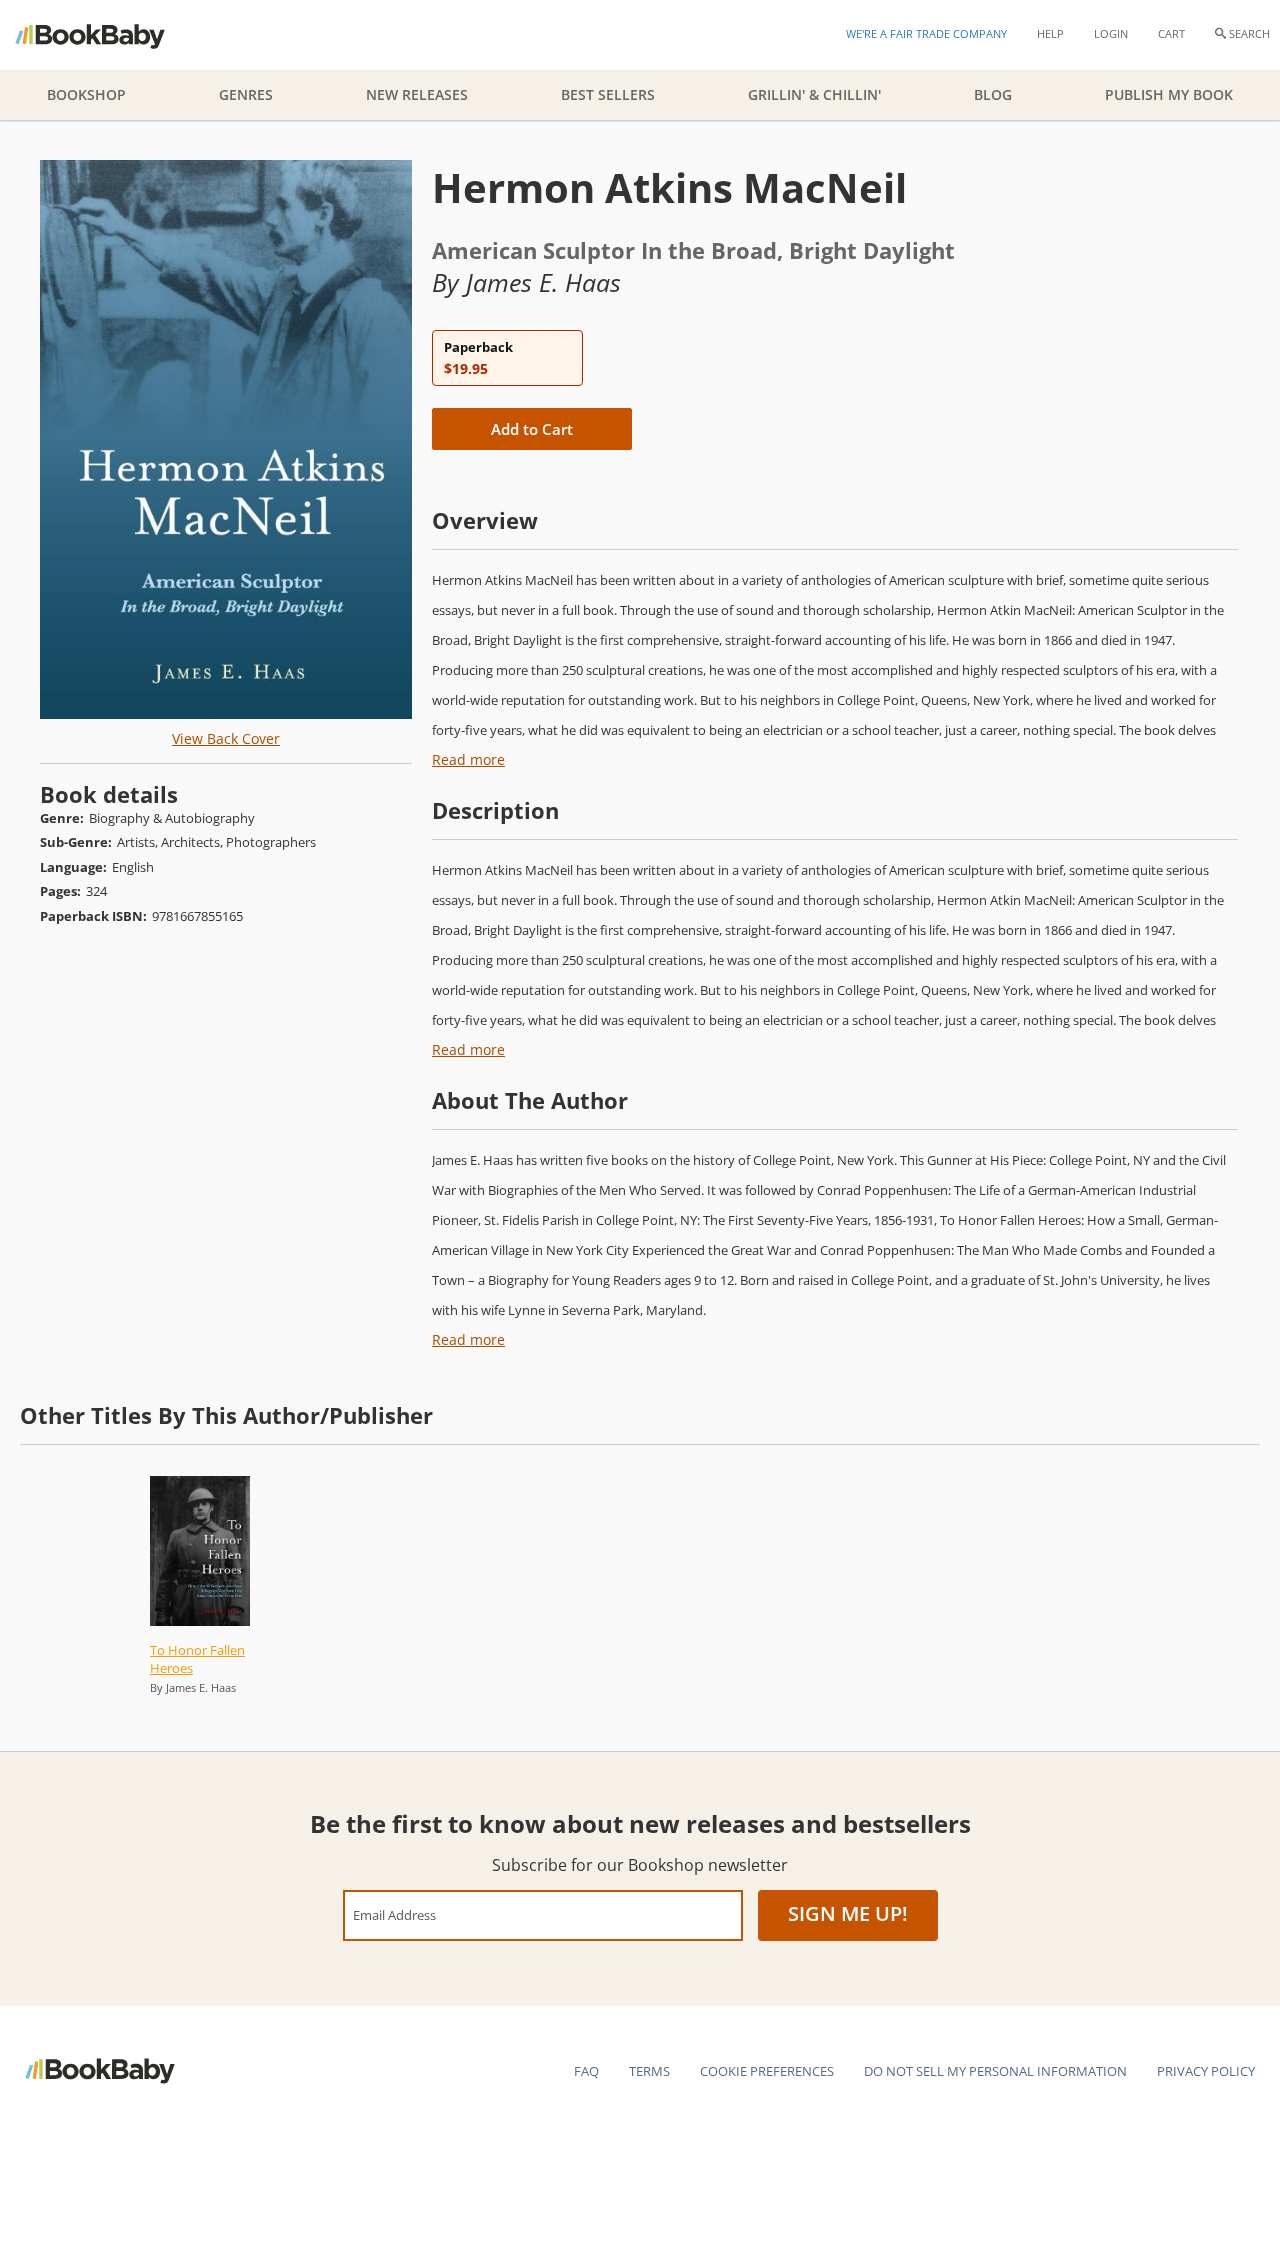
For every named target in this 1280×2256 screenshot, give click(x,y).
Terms (649, 2071)
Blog (993, 94)
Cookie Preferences (767, 2071)
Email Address (394, 1914)
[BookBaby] (107, 35)
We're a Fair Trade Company (926, 33)
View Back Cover (226, 738)
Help (1050, 33)
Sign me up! (848, 1913)
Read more (468, 759)
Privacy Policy (1206, 2071)
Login (1111, 33)
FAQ (586, 2071)
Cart (1171, 33)
